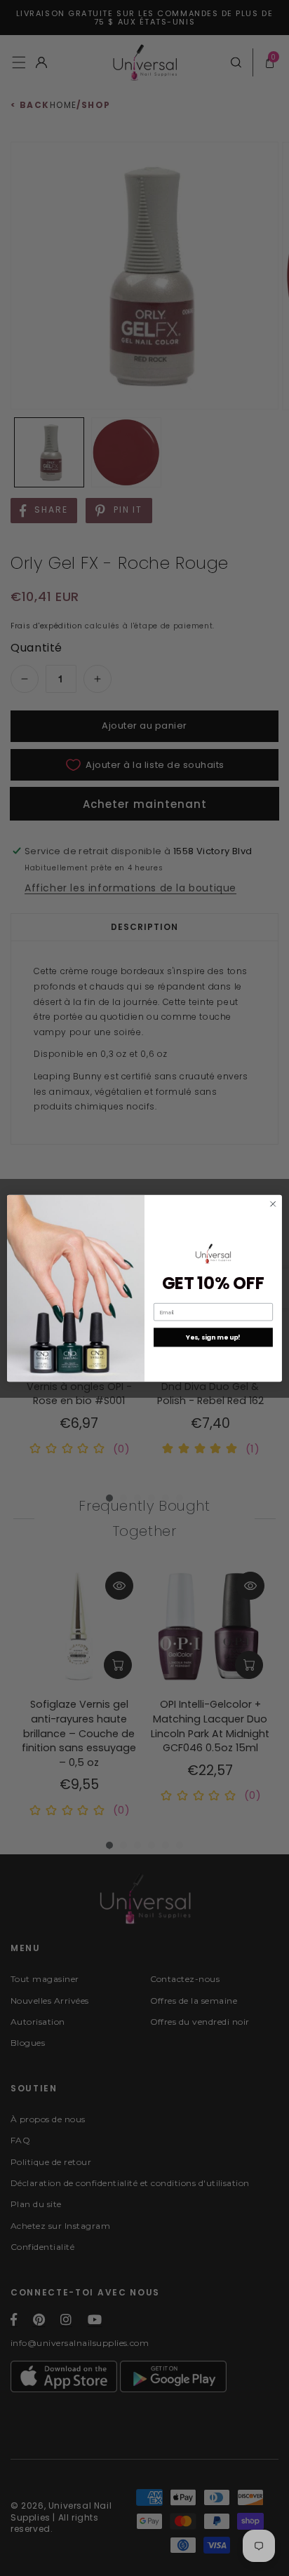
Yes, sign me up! (213, 1337)
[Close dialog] (273, 1203)
